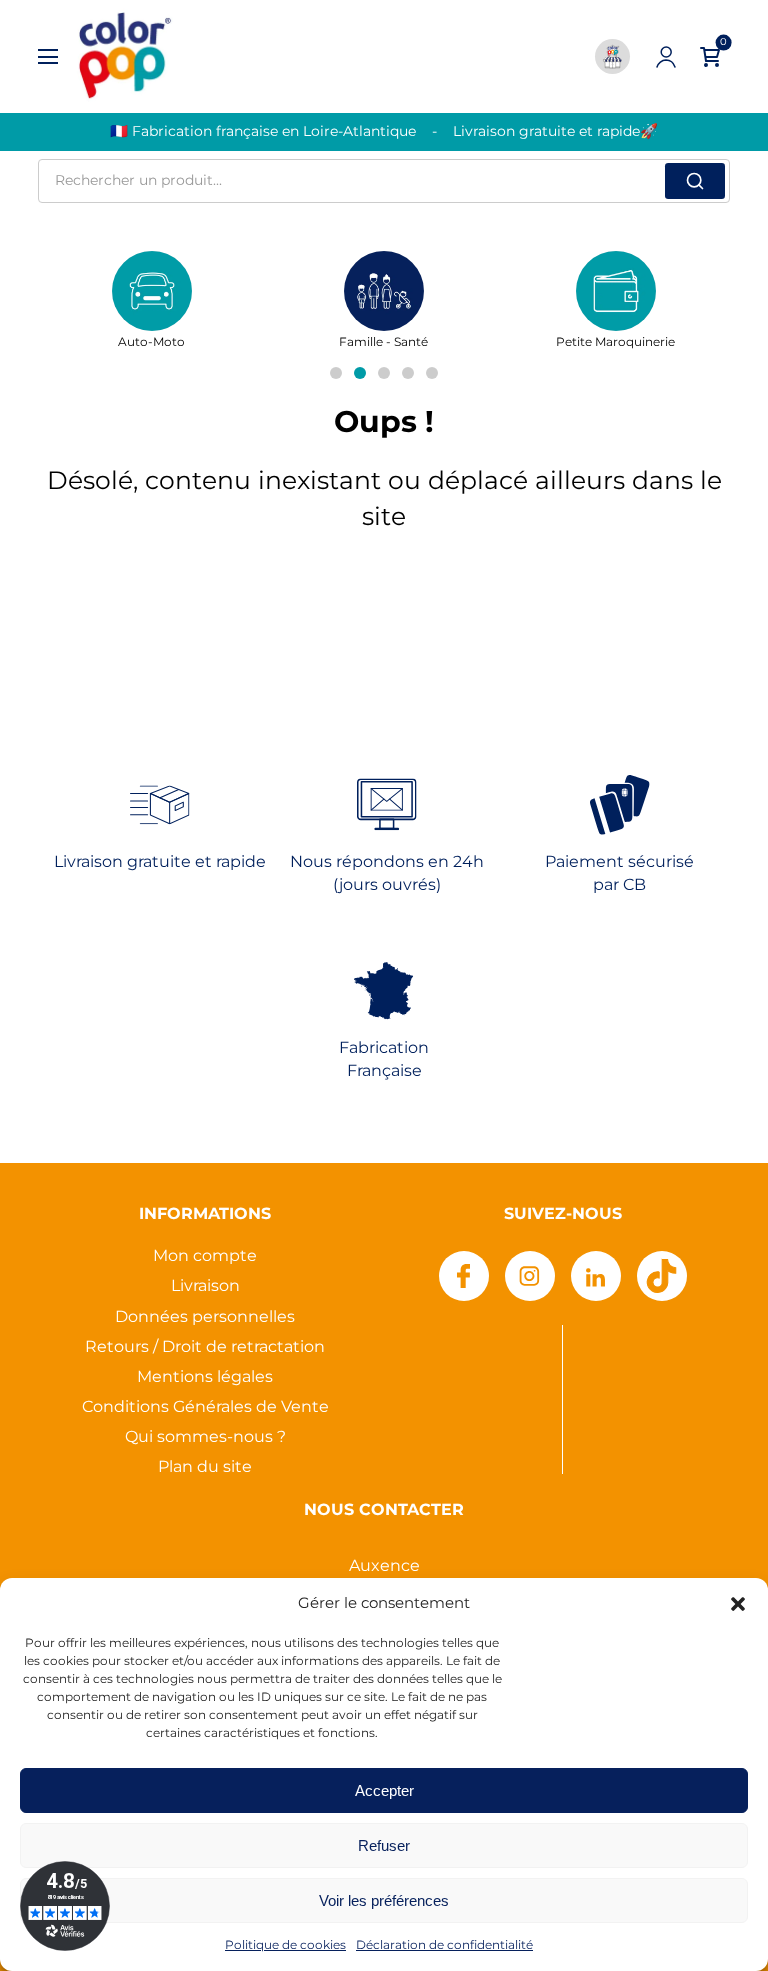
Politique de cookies (285, 1946)
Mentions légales (205, 1377)
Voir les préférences (384, 1900)
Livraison (205, 1286)
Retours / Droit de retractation (205, 1347)
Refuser (384, 1845)
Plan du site (205, 1467)
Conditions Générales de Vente (205, 1407)
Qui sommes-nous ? (205, 1437)
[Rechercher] (695, 181)
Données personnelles (205, 1317)
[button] (738, 1604)
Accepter (384, 1790)
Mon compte (205, 1256)
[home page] (124, 56)
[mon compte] (666, 57)
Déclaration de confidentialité (444, 1946)
